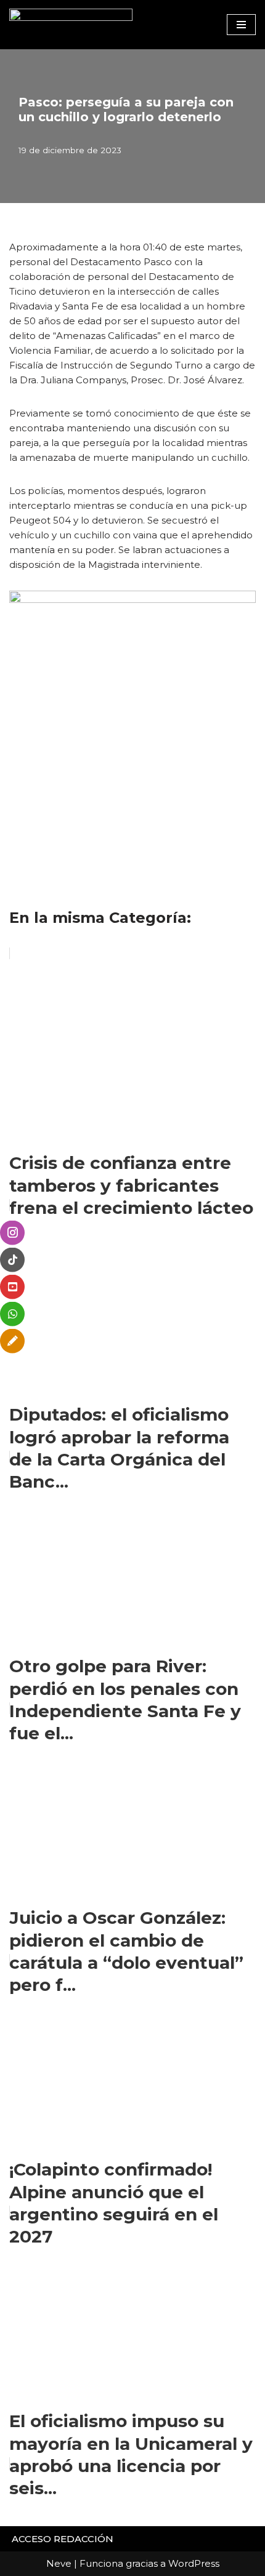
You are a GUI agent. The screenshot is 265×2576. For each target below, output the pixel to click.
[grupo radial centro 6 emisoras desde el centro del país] (71, 25)
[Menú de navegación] (241, 25)
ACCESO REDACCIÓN (63, 2539)
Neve (59, 2563)
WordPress (194, 2563)
